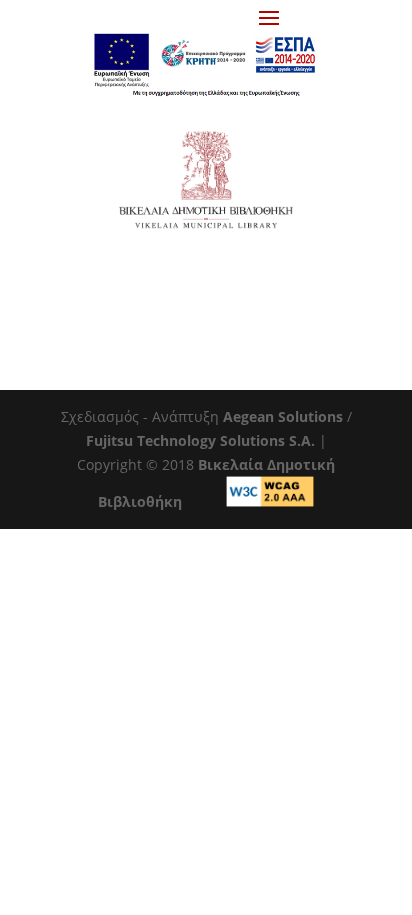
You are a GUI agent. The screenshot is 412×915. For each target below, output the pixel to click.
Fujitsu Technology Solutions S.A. (200, 440)
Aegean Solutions (283, 416)
